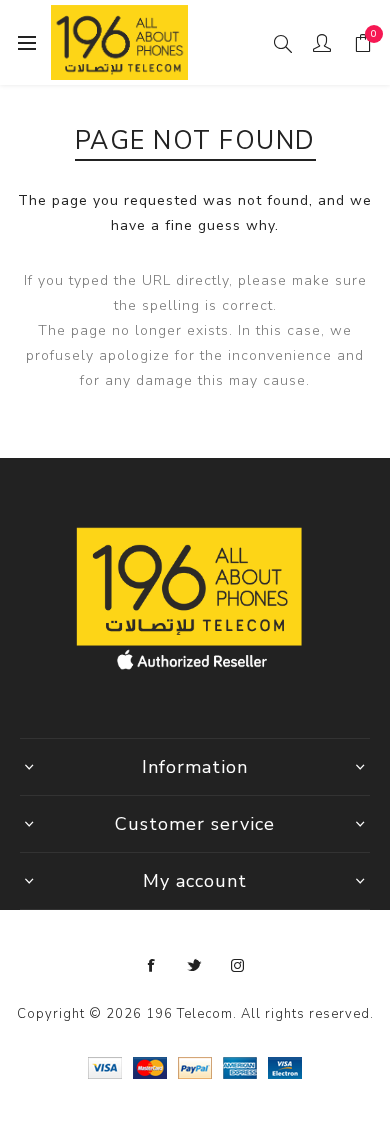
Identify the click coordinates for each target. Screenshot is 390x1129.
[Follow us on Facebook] (152, 966)
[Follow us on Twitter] (195, 966)
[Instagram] (238, 966)
